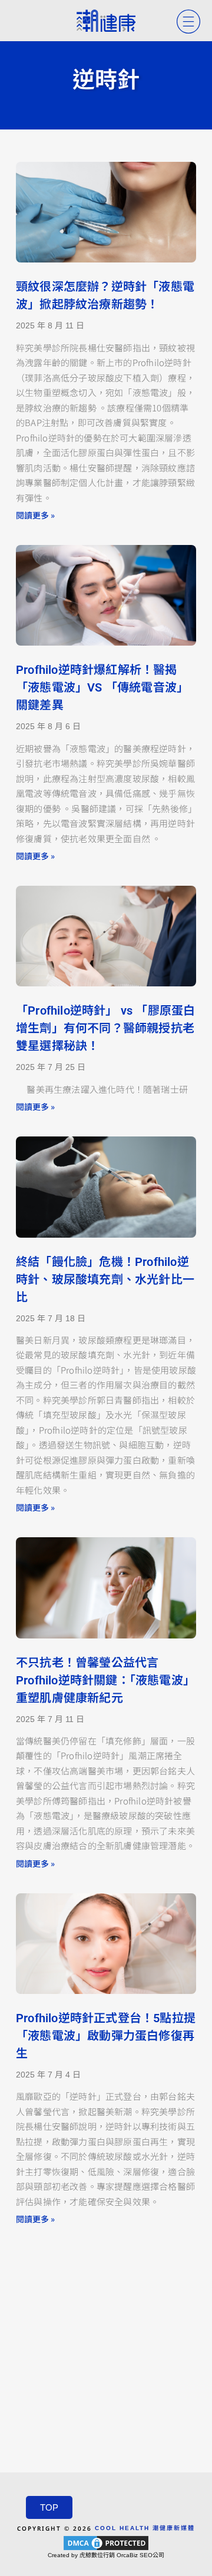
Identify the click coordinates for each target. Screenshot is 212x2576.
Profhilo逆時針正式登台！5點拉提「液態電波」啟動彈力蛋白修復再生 (106, 2036)
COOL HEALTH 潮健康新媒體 (145, 2528)
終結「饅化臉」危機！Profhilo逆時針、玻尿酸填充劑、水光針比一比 (105, 1279)
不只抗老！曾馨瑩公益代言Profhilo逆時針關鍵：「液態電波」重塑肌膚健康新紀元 (105, 1680)
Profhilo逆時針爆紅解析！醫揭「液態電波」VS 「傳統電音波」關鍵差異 (102, 687)
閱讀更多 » (35, 515)
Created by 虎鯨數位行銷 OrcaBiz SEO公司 (106, 2555)
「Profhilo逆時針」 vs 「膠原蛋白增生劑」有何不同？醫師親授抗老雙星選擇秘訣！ (105, 1028)
